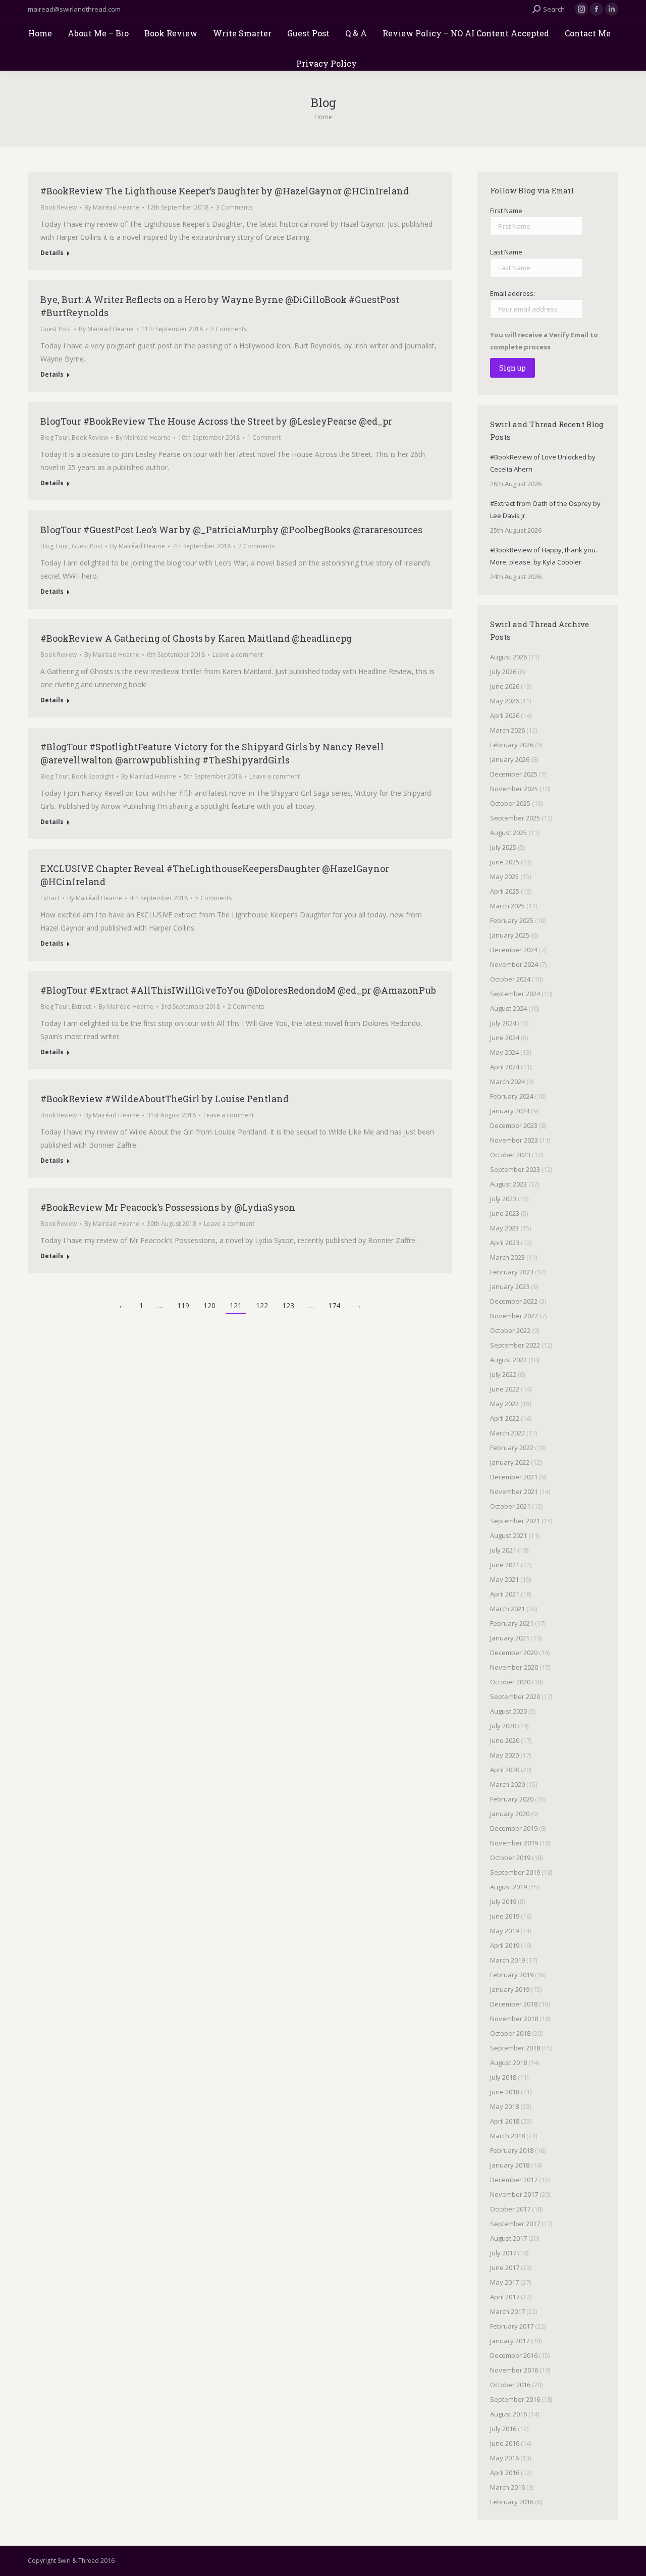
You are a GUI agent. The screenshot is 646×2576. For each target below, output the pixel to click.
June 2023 (505, 1213)
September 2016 (515, 2399)
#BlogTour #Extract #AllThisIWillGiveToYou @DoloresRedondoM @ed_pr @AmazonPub (238, 990)
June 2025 (505, 862)
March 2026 (507, 730)
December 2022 (514, 1301)
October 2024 (510, 979)
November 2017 (514, 2194)
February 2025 (512, 920)
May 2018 (504, 2106)
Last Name (506, 252)
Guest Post (56, 329)
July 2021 (503, 1550)
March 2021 (507, 1609)
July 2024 (503, 1023)
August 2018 (508, 2063)
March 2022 (507, 1433)
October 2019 (510, 1858)
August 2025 (508, 833)
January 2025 (510, 935)
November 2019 (514, 1843)
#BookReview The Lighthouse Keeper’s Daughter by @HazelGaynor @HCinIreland (225, 191)
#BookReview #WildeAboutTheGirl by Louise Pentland (165, 1099)
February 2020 (512, 1799)
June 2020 (505, 1740)
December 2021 (514, 1477)
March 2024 (507, 1081)
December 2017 (514, 2180)
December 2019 (514, 1828)
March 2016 (507, 2487)
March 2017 (507, 2311)
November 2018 (514, 2019)
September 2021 (515, 1521)
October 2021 (510, 1506)
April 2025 (505, 891)
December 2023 (514, 1125)
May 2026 (504, 701)
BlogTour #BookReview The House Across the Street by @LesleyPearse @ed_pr (216, 421)
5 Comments (213, 898)
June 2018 (505, 2092)
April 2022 (505, 1418)
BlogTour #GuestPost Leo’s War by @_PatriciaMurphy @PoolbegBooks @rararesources (231, 530)
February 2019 (512, 1975)
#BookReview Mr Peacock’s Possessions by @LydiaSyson (168, 1207)
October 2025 (510, 803)
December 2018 (514, 2004)
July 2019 (503, 1901)
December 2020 (514, 1653)
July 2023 (503, 1199)
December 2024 (514, 950)
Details (52, 253)
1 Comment (264, 437)
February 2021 (512, 1623)
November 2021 (514, 1491)
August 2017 (508, 2238)
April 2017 (505, 2297)
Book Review (59, 207)
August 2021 (508, 1535)
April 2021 (505, 1594)
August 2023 (508, 1184)
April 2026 (505, 715)
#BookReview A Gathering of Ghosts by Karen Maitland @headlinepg (196, 638)
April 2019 (505, 1945)
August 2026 (508, 657)
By (112, 207)
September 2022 (515, 1345)
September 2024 (515, 994)
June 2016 (505, 2443)
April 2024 (505, 1067)
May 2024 (504, 1052)
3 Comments (234, 207)
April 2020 (505, 1770)
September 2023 (515, 1169)
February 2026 (512, 745)
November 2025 (514, 789)
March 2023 (507, 1257)
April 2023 (505, 1243)
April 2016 (505, 2472)
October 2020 (510, 1682)
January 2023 (510, 1286)
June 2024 (505, 1038)
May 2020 (504, 1755)
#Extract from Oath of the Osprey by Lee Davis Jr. (545, 509)
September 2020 (515, 1696)
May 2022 (504, 1404)
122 (262, 1305)
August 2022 (508, 1360)
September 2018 (515, 2048)
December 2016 (514, 2355)
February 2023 (512, 1272)
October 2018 (510, 2033)
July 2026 (503, 672)
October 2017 (510, 2209)
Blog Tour (55, 437)
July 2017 (503, 2253)
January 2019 (510, 1989)
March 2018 (507, 2136)
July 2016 (503, 2429)
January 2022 (510, 1462)
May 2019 (504, 1931)
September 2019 (515, 1872)
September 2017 (515, 2224)
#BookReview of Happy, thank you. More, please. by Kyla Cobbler (544, 556)
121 (236, 1305)
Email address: (513, 293)
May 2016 (504, 2458)
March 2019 (507, 1960)
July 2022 (503, 1374)
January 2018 (510, 2165)
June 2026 (505, 686)
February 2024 (512, 1096)
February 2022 (512, 1448)
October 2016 (510, 2385)
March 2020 (507, 1784)
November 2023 (514, 1140)
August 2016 (508, 2414)
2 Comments (229, 329)
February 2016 (512, 2502)
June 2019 (505, 1916)
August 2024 (508, 1008)
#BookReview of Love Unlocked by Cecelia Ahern (543, 463)
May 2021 (504, 1579)
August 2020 (508, 1711)
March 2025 (507, 906)
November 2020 (514, 1667)
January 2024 (510, 1111)
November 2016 (514, 2370)
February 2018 (512, 2150)
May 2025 (504, 877)
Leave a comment (238, 655)
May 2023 (504, 1228)
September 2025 (515, 818)
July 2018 (503, 2077)
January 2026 (510, 759)
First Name (506, 211)
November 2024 (514, 964)
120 (209, 1305)
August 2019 (508, 1887)
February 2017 (512, 2326)
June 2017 (505, 2268)
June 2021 (505, 1565)
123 (288, 1305)
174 (334, 1305)
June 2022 (505, 1389)
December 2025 (514, 774)
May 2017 (504, 2282)
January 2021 (510, 1638)
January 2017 (510, 2341)
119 (183, 1305)
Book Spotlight (93, 776)
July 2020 (503, 1726)
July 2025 (503, 847)
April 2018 (505, 2121)
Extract (50, 898)
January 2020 (510, 1814)
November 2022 (514, 1316)
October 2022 (510, 1330)
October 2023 (510, 1155)
